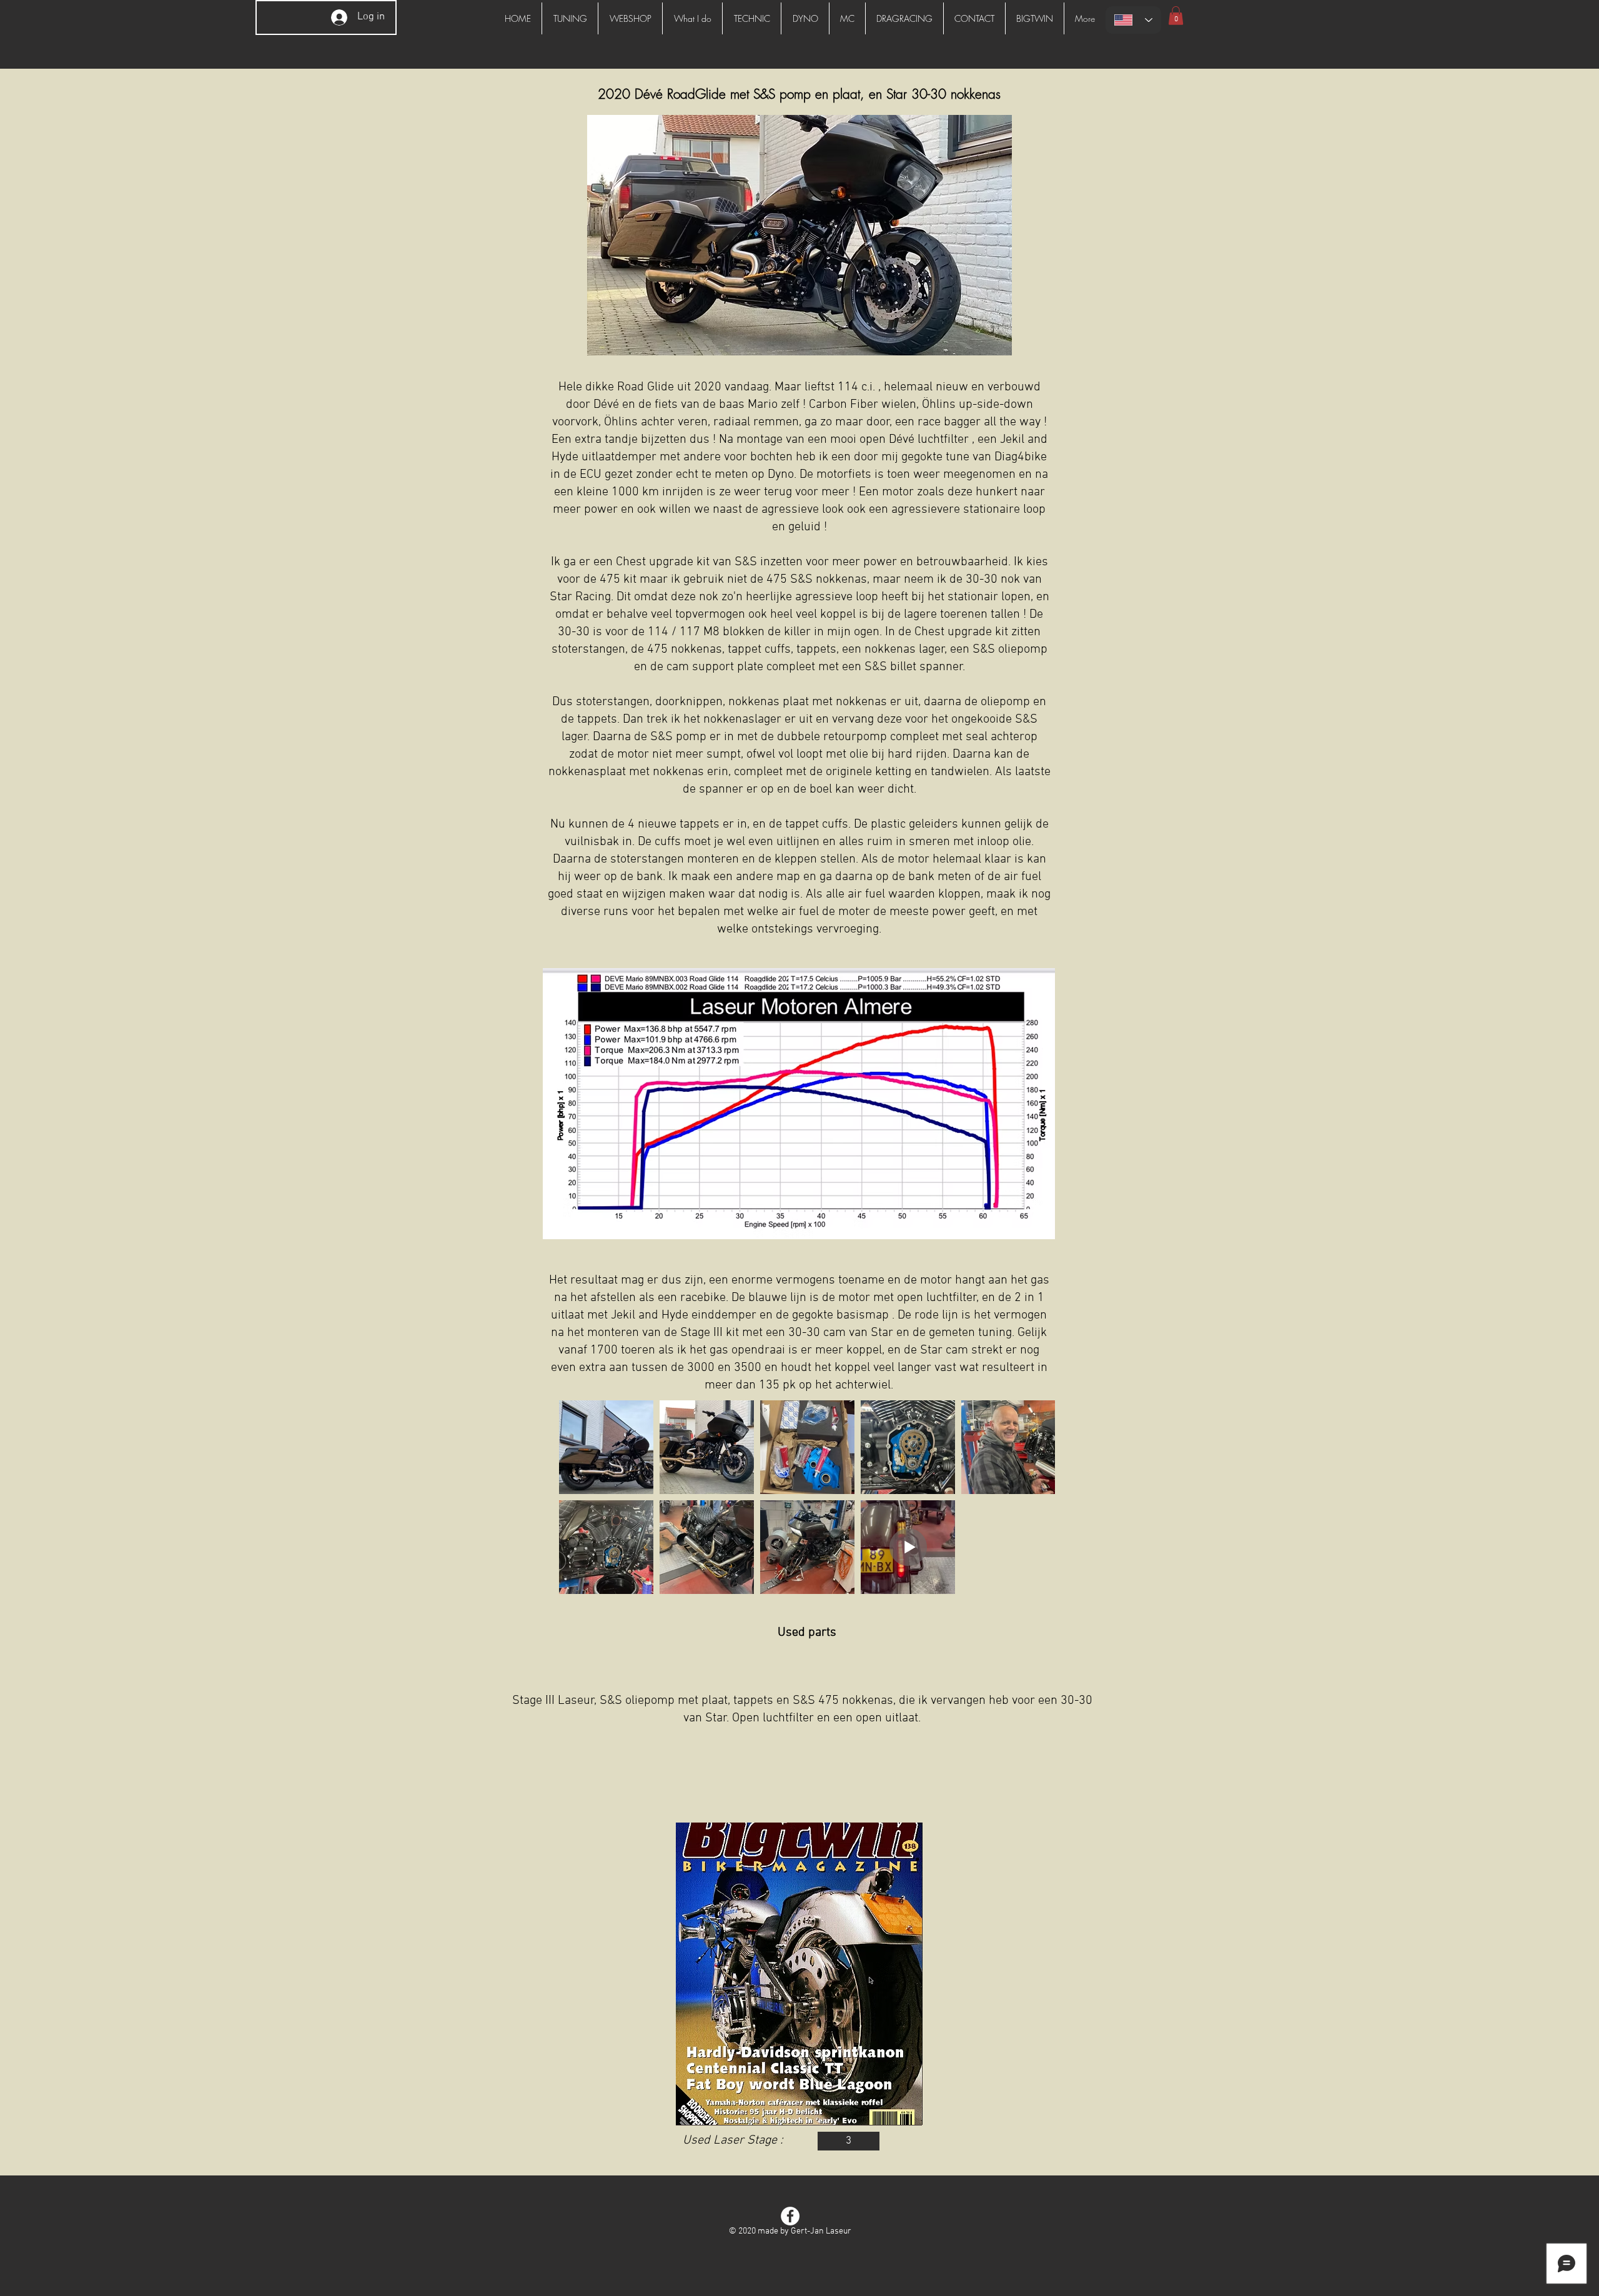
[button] (1176, 16)
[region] (799, 1974)
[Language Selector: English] (1133, 20)
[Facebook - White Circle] (790, 2216)
